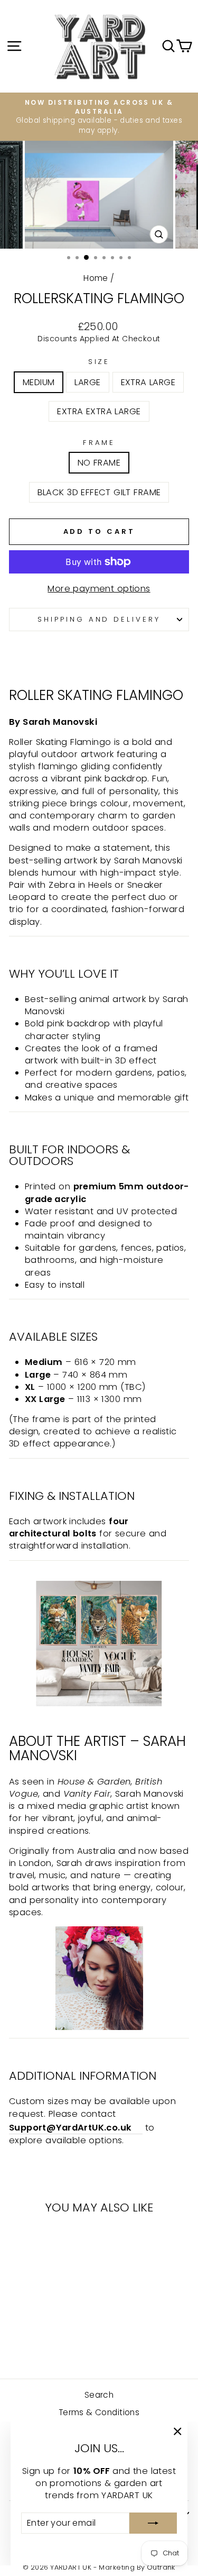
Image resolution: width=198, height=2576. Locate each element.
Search (99, 2395)
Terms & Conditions (99, 2412)
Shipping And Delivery (99, 619)
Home (96, 278)
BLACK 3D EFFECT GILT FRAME (99, 492)
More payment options (99, 589)
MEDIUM (39, 382)
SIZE (99, 362)
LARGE (87, 382)
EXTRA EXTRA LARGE (99, 411)
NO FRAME (99, 463)
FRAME (99, 443)
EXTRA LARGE (148, 382)
